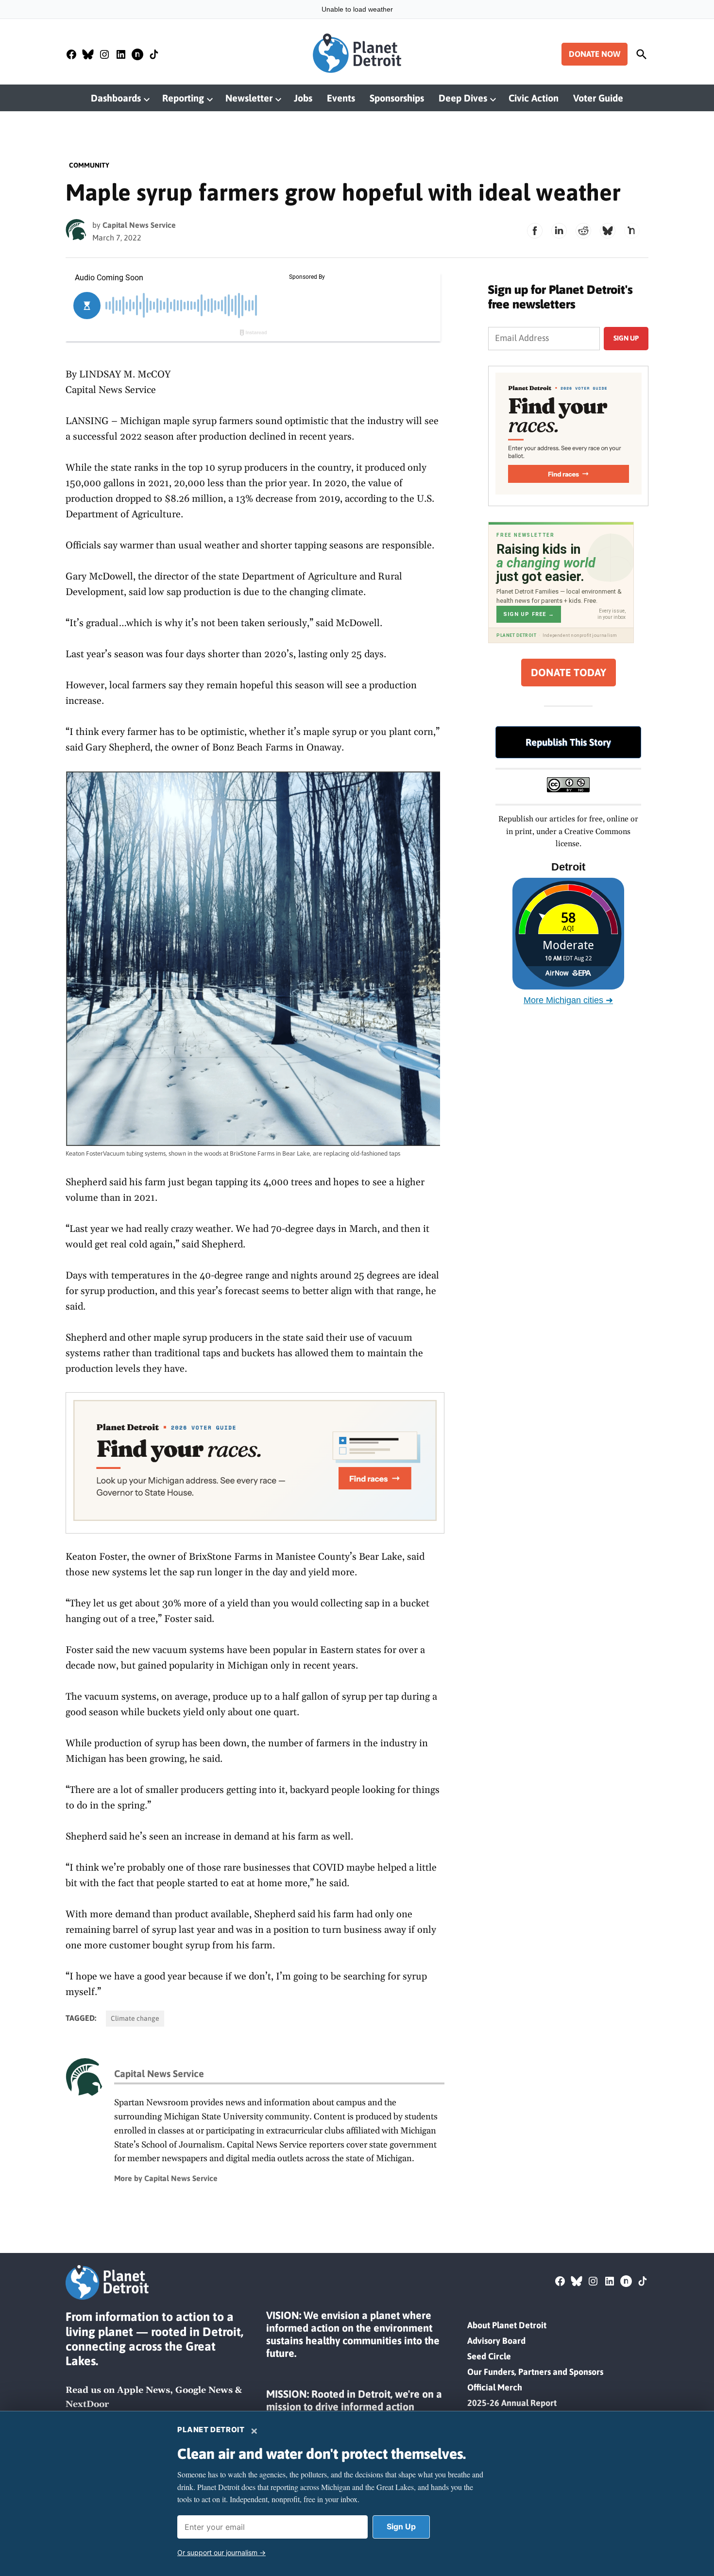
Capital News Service (139, 225)
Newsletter (249, 98)
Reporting (183, 98)
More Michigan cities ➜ (568, 1000)
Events (341, 98)
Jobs (303, 98)
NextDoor (87, 2404)
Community (89, 165)
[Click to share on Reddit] (583, 231)
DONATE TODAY (569, 673)
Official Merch (495, 2387)
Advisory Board (496, 2341)
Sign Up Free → (529, 614)
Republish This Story (568, 742)
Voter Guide (598, 98)
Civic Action (534, 98)
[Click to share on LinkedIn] (559, 231)
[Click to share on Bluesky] (608, 231)
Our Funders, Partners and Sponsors (535, 2372)
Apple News (144, 2390)
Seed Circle (489, 2356)
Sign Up (401, 2526)
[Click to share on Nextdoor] (632, 231)
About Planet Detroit (507, 2325)
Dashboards (116, 98)
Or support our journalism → (221, 2552)
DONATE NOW (595, 54)
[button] (255, 1463)
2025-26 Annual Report (512, 2403)
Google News (204, 2390)
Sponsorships (397, 98)
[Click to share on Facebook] (535, 231)
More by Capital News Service (166, 2178)
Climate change (135, 2018)
